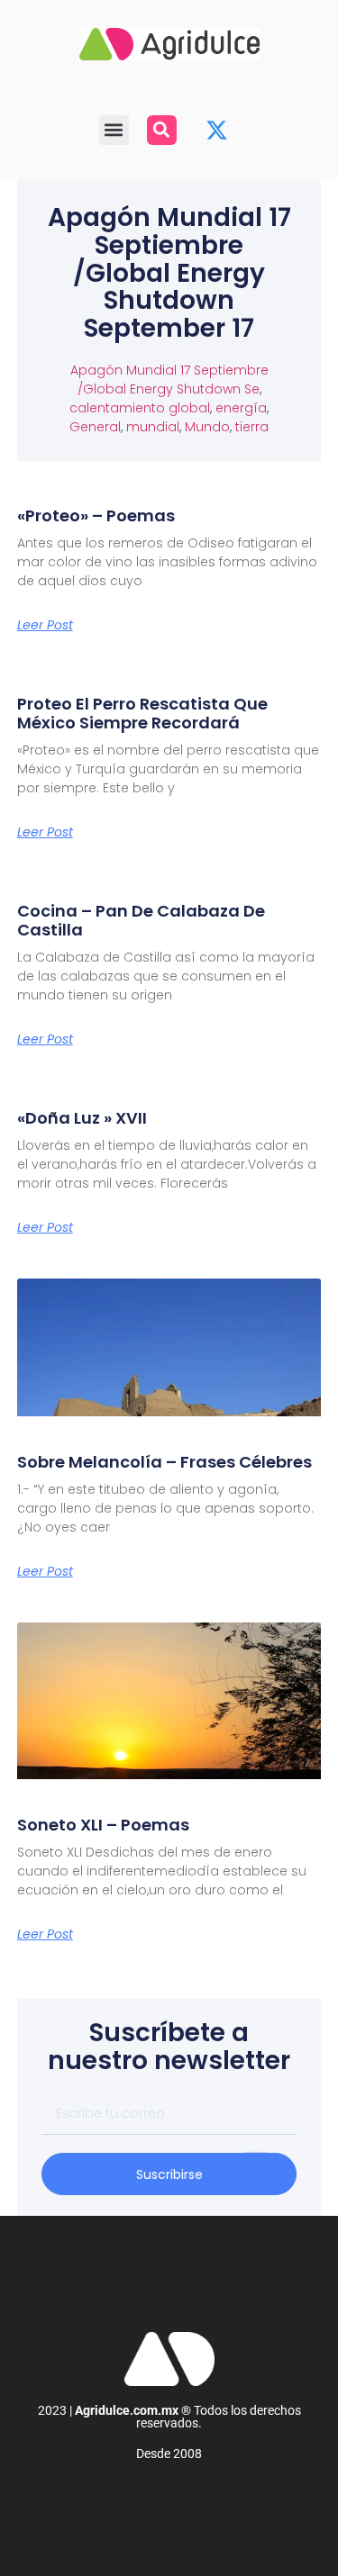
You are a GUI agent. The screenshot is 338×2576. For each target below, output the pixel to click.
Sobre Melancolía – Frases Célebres (164, 1462)
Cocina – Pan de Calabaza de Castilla (141, 921)
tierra (252, 427)
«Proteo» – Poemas (96, 515)
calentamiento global (140, 408)
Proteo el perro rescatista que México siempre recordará (142, 714)
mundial (153, 427)
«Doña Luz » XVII (82, 1118)
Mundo (207, 427)
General (95, 427)
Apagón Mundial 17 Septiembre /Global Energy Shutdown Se (169, 380)
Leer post (45, 625)
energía (241, 408)
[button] (114, 130)
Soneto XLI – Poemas (103, 1825)
